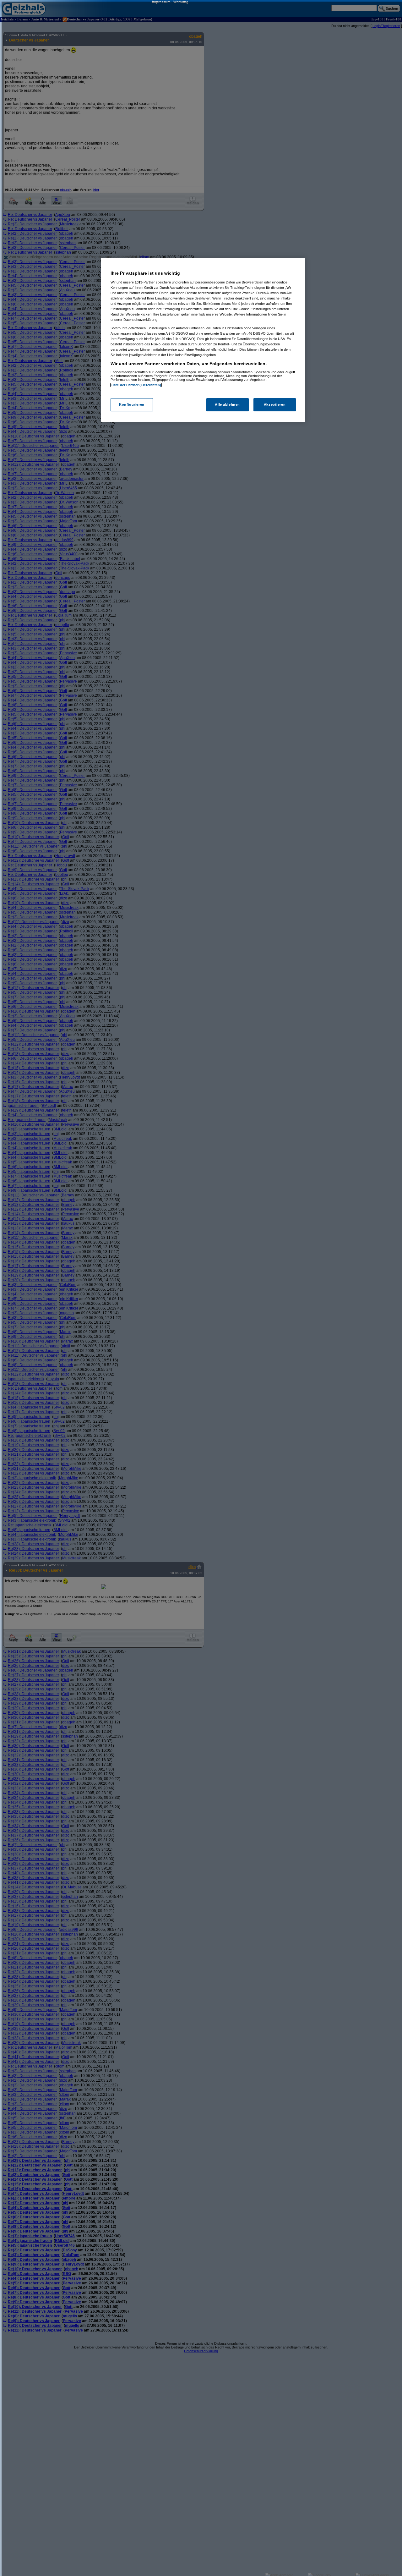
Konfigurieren (132, 404)
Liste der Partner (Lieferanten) (136, 385)
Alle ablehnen (227, 404)
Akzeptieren (275, 404)
